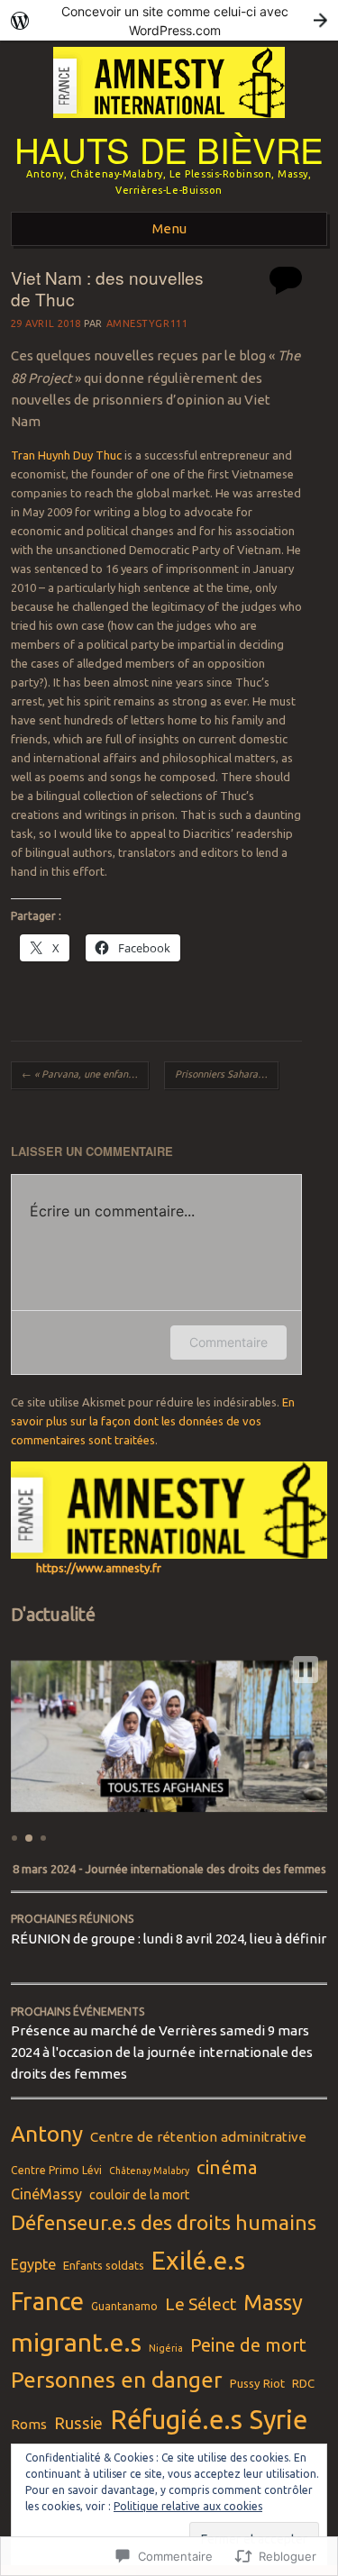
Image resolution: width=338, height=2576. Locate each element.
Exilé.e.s (198, 2260)
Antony (47, 2134)
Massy (273, 2303)
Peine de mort (248, 2345)
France (47, 2301)
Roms (29, 2424)
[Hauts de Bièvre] (169, 123)
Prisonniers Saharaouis (227, 1074)
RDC (303, 2383)
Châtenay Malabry (149, 2171)
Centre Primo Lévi (56, 2170)
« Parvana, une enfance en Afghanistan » (85, 1074)
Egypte (33, 2264)
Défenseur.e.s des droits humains (164, 2222)
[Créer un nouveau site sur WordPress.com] (169, 20)
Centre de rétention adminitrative (198, 2137)
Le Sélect (201, 2304)
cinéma (227, 2167)
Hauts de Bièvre (169, 149)
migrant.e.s (76, 2342)
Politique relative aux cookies (188, 2506)
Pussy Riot (257, 2383)
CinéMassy (46, 2194)
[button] (306, 1670)
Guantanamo (124, 2306)
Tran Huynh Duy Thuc (66, 455)
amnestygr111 (147, 323)
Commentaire (228, 1342)
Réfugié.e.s (176, 2420)
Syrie (279, 2420)
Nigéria (166, 2348)
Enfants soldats (104, 2265)
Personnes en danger (117, 2380)
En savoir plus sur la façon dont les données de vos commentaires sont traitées (153, 1421)
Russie (78, 2423)
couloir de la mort (139, 2195)
